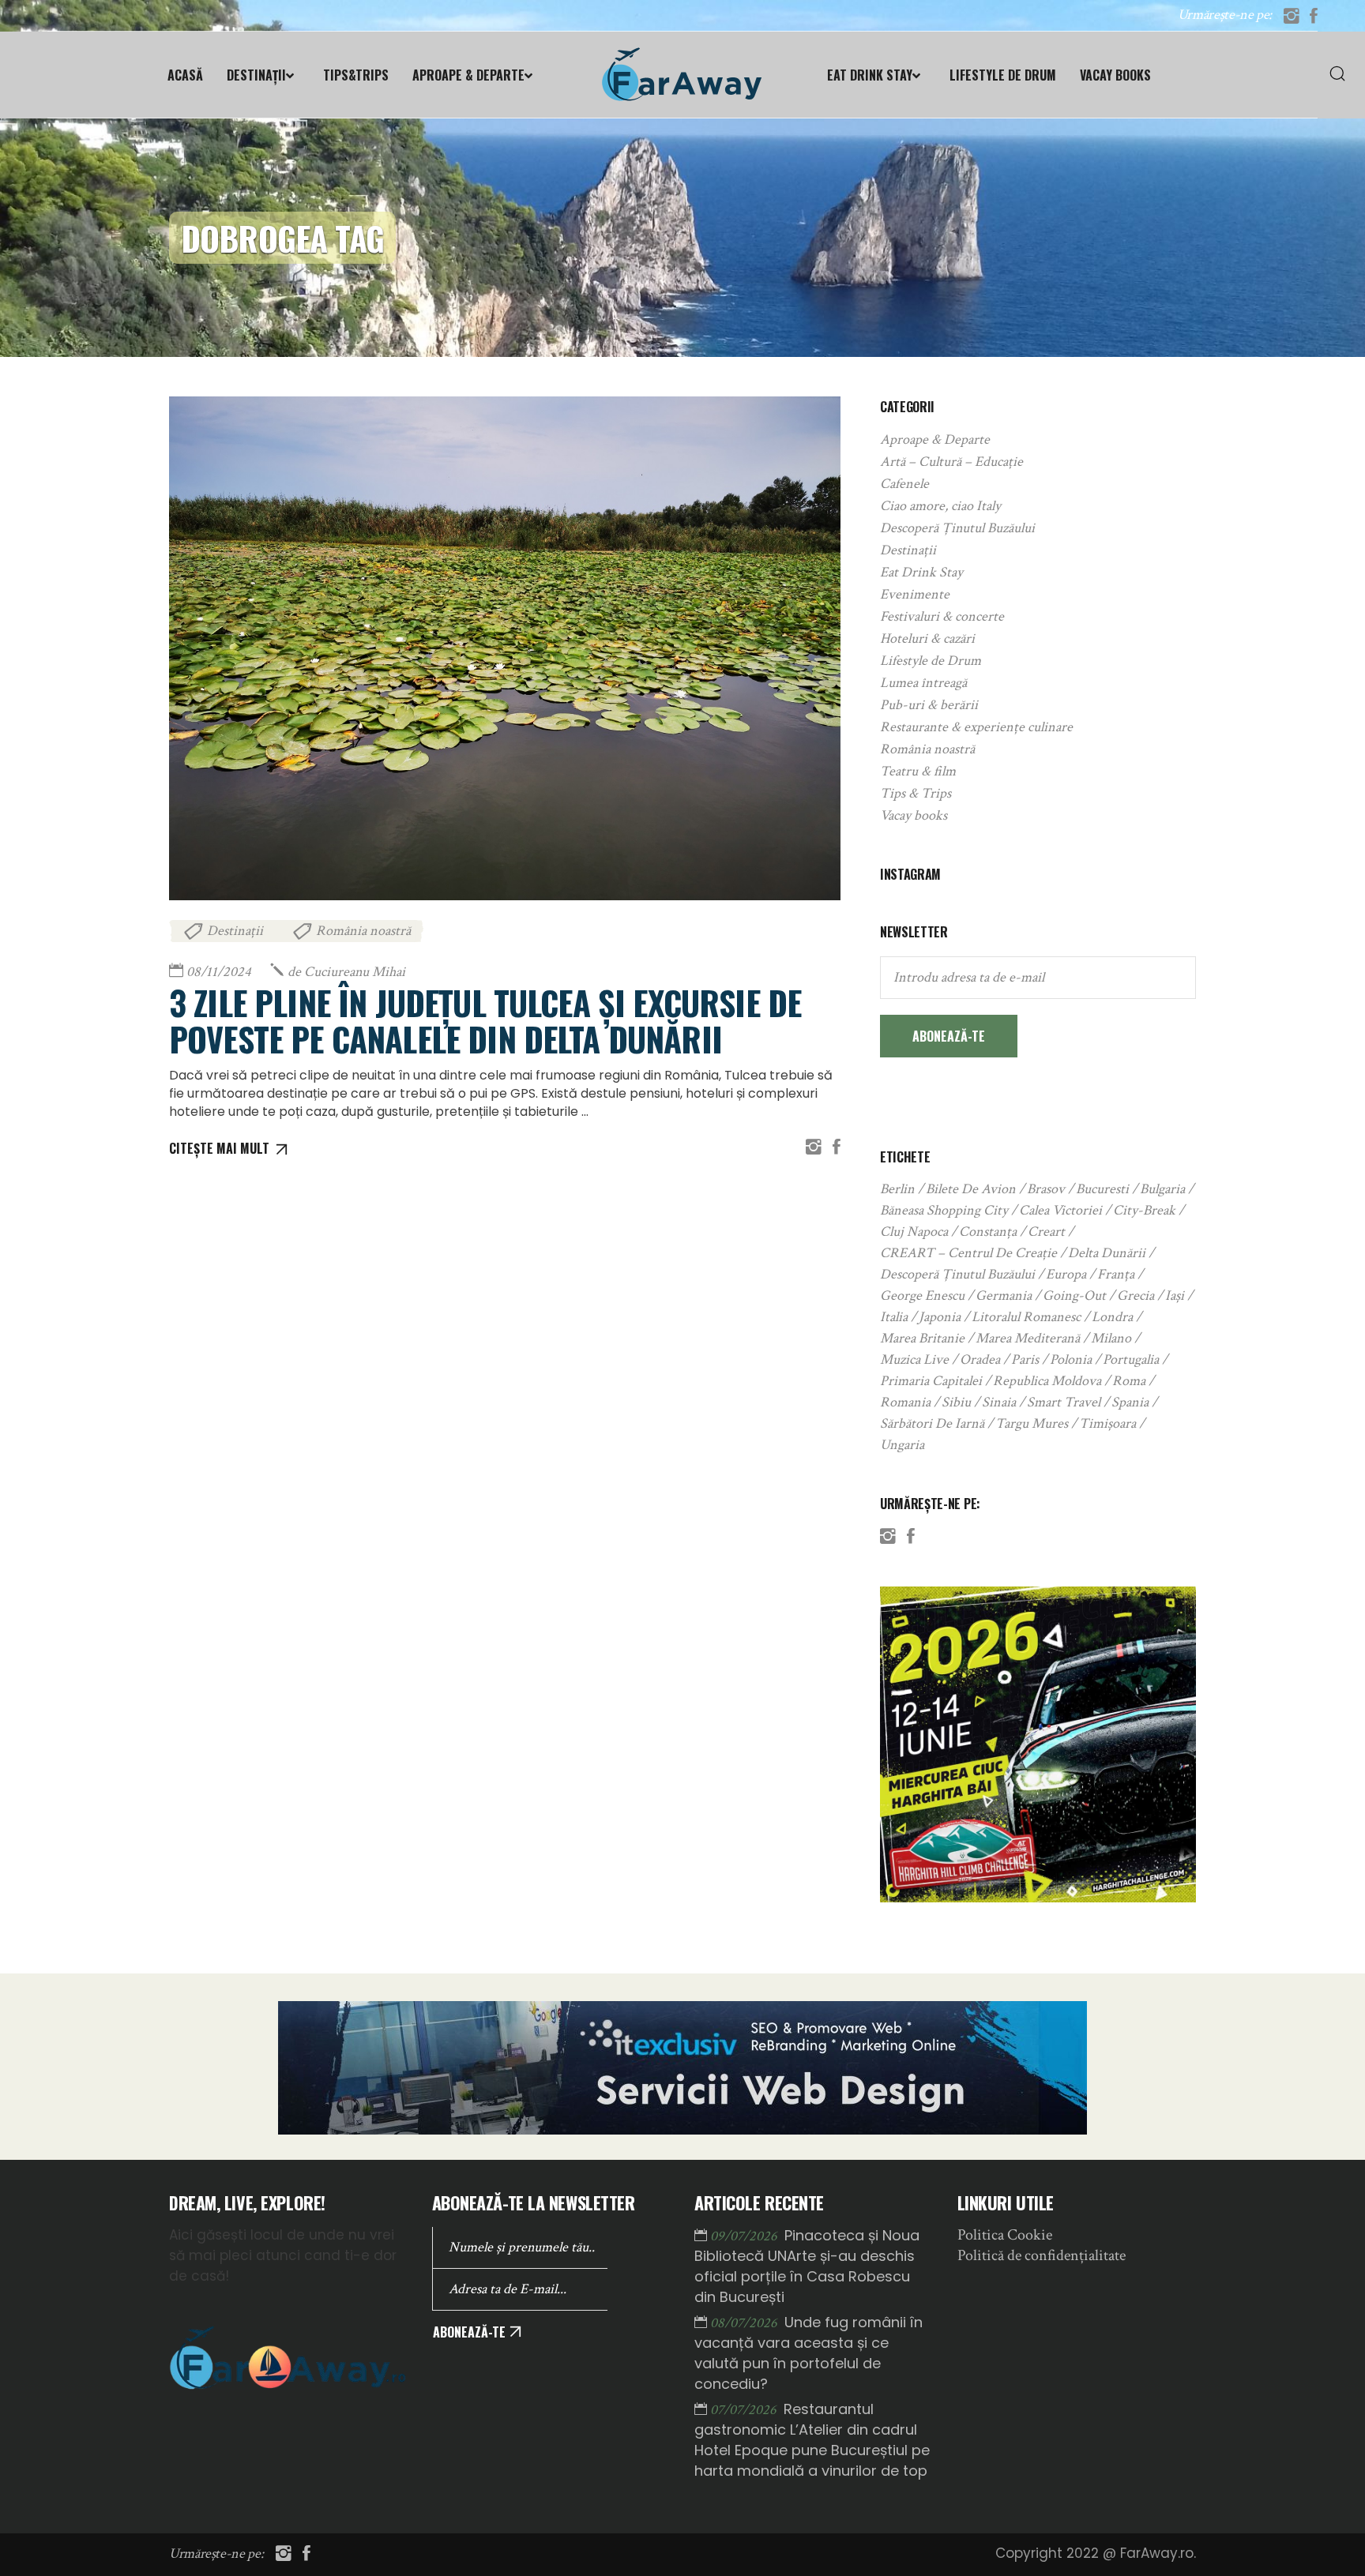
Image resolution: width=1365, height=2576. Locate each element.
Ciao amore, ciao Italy (940, 506)
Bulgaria (1162, 1189)
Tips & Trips (916, 793)
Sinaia (999, 1402)
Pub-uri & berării (929, 705)
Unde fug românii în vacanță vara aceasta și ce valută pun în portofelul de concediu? (808, 2353)
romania (905, 1402)
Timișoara (1107, 1423)
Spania (1130, 1402)
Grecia (1136, 1296)
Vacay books (914, 815)
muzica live (914, 1359)
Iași (1175, 1296)
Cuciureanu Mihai (346, 972)
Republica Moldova (1047, 1381)
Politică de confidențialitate (1042, 2255)
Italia (894, 1317)
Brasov (1046, 1189)
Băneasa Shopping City (944, 1210)
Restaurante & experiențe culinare (976, 727)
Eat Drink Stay (921, 572)
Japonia (940, 1317)
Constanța (988, 1232)
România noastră (363, 931)
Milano (1111, 1338)
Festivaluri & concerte (942, 616)
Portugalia (1131, 1359)
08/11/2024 (219, 972)
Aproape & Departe (935, 439)
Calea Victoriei (1060, 1210)
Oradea (980, 1359)
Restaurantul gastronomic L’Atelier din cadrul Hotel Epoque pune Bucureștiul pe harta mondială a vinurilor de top (812, 2440)
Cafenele (904, 484)
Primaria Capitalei (931, 1381)
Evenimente (915, 594)
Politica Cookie (1005, 2235)
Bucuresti (1102, 1189)
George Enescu (922, 1296)
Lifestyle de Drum (931, 661)
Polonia (1071, 1359)
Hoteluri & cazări (927, 638)
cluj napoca (914, 1232)
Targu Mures (1032, 1423)
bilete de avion (971, 1189)
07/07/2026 (745, 2410)
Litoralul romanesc (1026, 1317)
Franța (1116, 1274)
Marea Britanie (922, 1338)
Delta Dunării (1107, 1253)
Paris (1025, 1359)
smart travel (1064, 1402)
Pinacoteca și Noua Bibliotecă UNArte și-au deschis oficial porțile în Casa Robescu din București (807, 2266)
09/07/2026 (745, 2236)
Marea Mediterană (1028, 1338)
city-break (1144, 1210)
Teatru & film (918, 771)
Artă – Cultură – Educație (951, 462)
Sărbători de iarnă (932, 1423)
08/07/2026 (745, 2323)
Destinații (235, 931)
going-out (1074, 1296)
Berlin (897, 1189)
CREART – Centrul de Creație (968, 1253)
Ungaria (902, 1445)
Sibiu (956, 1402)
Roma (1129, 1381)
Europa (1066, 1274)
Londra (1112, 1317)
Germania (1004, 1296)
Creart (1046, 1232)
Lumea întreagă (923, 683)
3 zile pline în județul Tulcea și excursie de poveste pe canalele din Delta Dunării (485, 1020)
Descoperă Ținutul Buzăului (957, 528)
